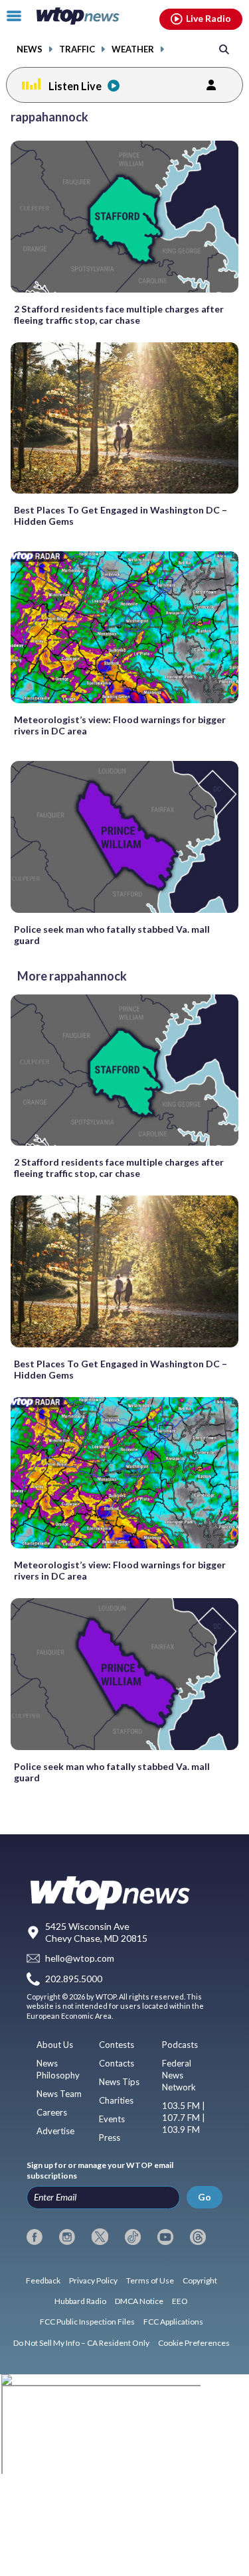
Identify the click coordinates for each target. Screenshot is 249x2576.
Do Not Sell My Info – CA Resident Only (81, 2343)
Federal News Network (179, 2075)
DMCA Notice (139, 2301)
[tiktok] (133, 2237)
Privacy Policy (93, 2280)
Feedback (43, 2280)
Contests (117, 2045)
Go (205, 2197)
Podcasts (180, 2045)
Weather (133, 49)
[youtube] (165, 2237)
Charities (116, 2100)
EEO (180, 2301)
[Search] (224, 49)
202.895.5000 (74, 1979)
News (30, 49)
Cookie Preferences (194, 2343)
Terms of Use (150, 2280)
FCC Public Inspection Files (87, 2322)
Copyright (200, 2280)
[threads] (198, 2237)
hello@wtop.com (80, 1959)
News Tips (119, 2082)
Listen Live (75, 86)
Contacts (117, 2063)
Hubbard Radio (80, 2301)
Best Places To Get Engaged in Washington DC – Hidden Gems (121, 515)
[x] (100, 2237)
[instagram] (67, 2237)
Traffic (77, 49)
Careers (52, 2112)
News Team (59, 2094)
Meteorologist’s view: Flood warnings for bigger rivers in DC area (120, 725)
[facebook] (35, 2237)
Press (110, 2137)
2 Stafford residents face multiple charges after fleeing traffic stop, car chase (119, 314)
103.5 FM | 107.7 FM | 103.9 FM (184, 2118)
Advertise (55, 2131)
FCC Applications (173, 2322)
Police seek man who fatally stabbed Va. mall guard (112, 935)
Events (112, 2119)
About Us (55, 2045)
